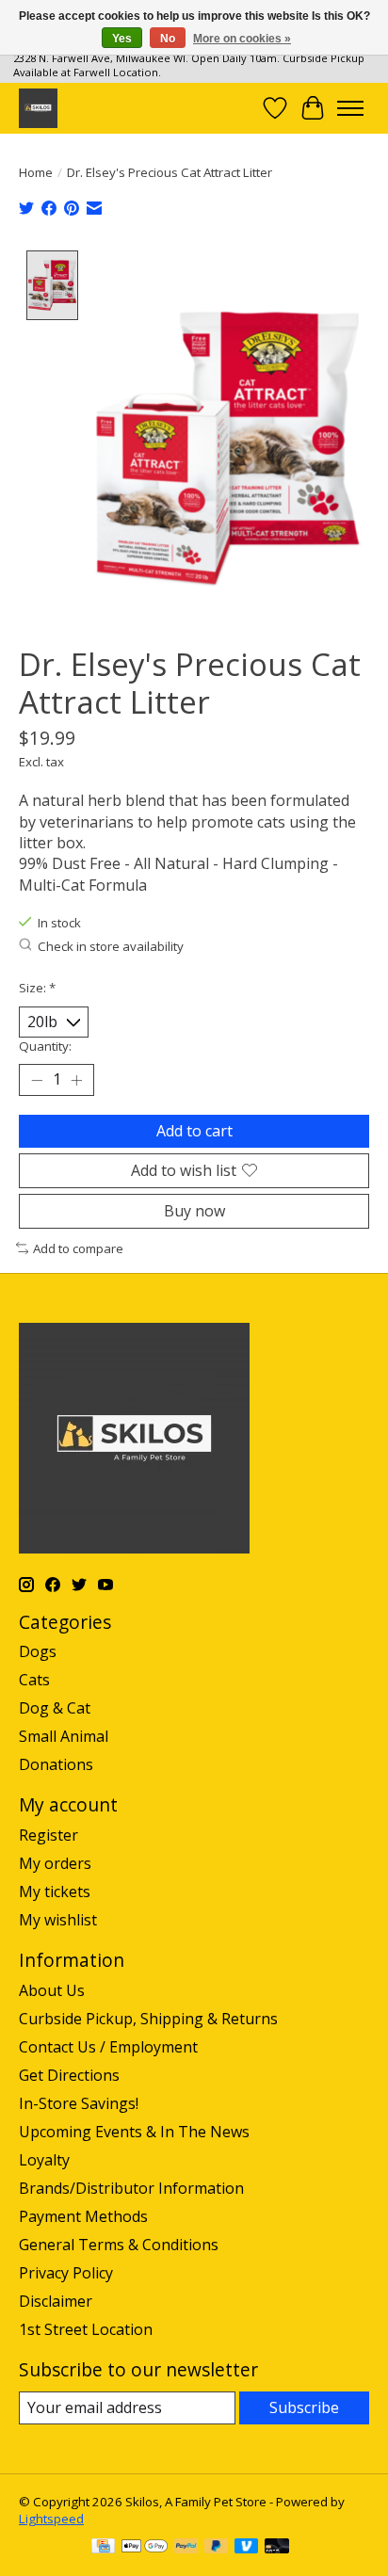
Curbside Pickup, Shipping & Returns (148, 2019)
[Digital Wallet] (145, 2548)
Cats (34, 1680)
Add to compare (78, 1248)
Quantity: (45, 1046)
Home (36, 172)
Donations (56, 1764)
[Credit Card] (103, 2548)
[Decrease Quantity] (37, 1080)
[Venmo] (247, 2548)
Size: (37, 988)
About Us (52, 1990)
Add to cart (194, 1131)
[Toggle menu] (350, 108)
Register (48, 1835)
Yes (122, 39)
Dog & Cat (55, 1708)
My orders (55, 1863)
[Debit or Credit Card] (277, 2548)
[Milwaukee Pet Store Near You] (38, 108)
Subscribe (304, 2407)
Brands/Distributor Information (131, 2188)
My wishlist (58, 1920)
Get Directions (69, 2075)
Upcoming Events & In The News (134, 2132)
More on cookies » (242, 39)
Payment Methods (83, 2216)
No (168, 39)
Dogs (38, 1651)
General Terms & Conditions (119, 2245)
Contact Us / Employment (108, 2047)
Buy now (194, 1211)
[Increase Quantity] (76, 1080)
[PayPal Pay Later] (217, 2548)
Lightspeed (51, 2519)
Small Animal (64, 1736)
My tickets (55, 1892)
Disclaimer (56, 2301)
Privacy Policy (66, 2273)
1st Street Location (86, 2329)
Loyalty (44, 2160)
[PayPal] (186, 2548)
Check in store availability (111, 946)
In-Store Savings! (79, 2103)
